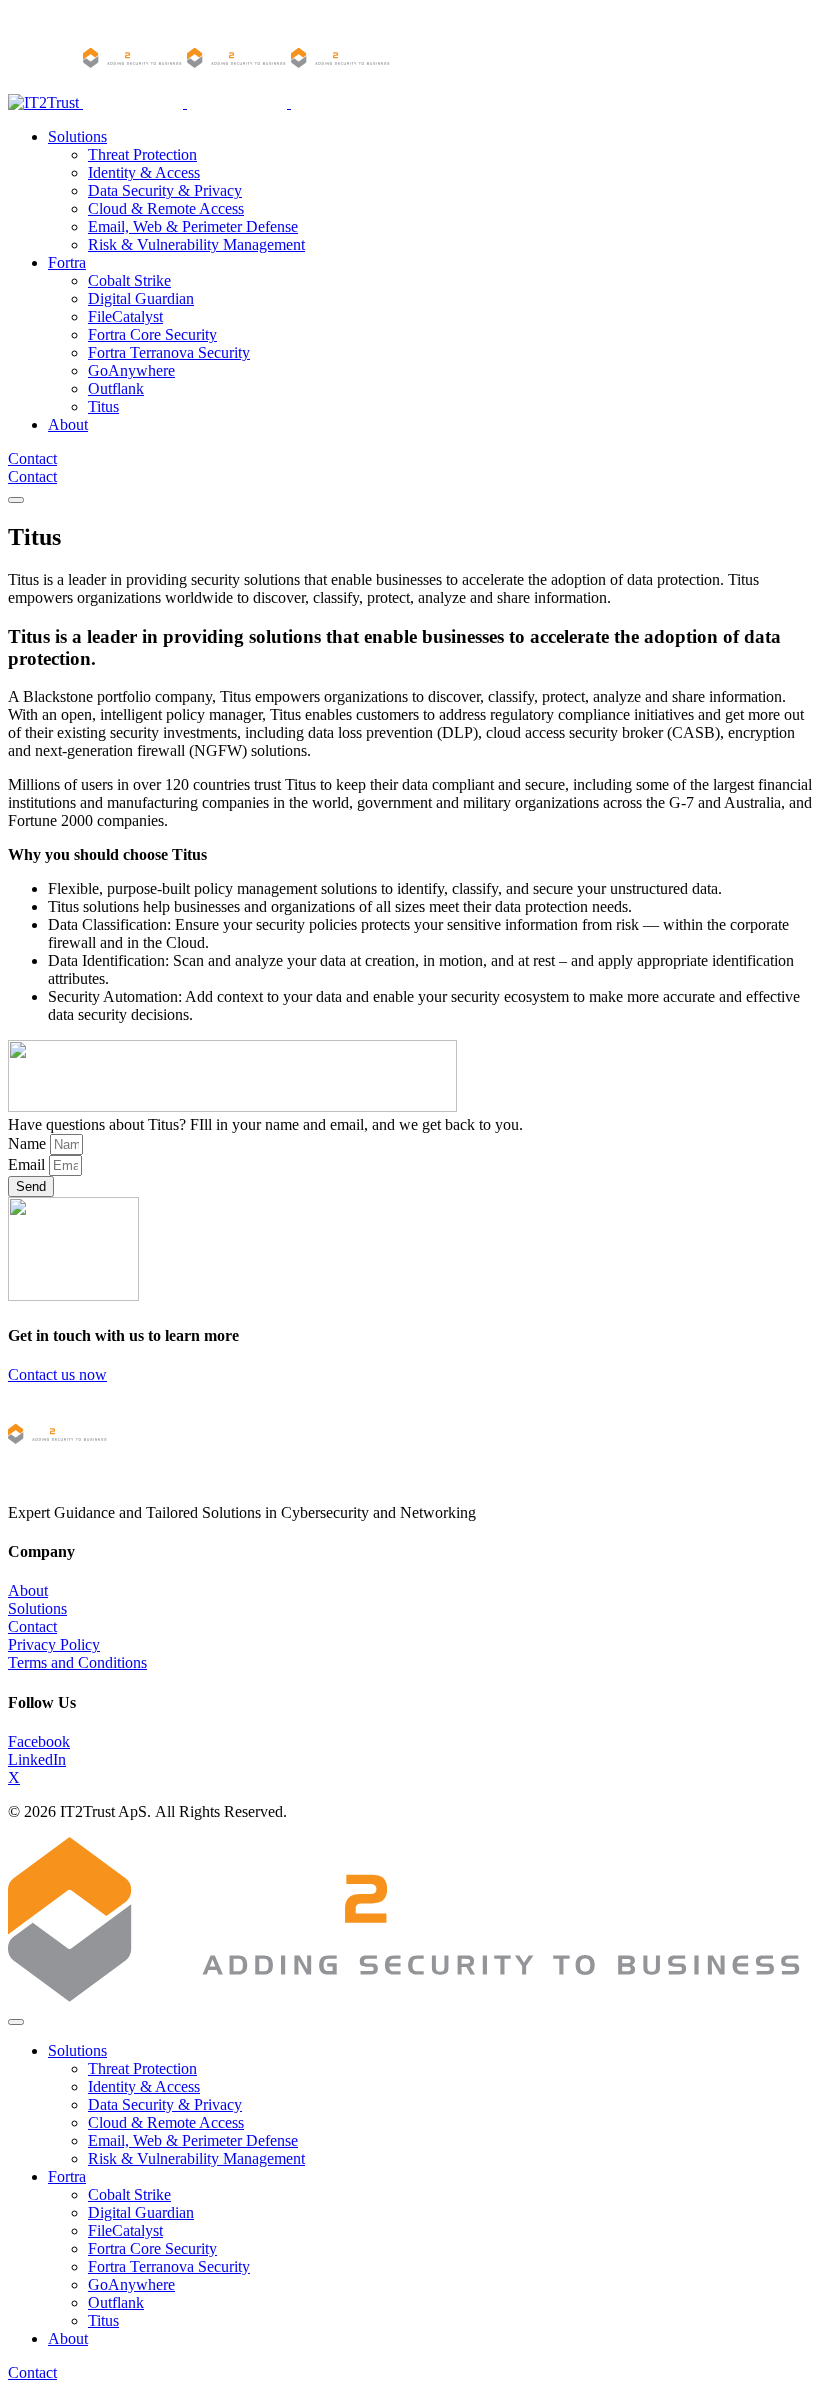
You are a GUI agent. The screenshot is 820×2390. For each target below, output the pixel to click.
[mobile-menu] (16, 500)
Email (28, 1164)
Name (29, 1143)
